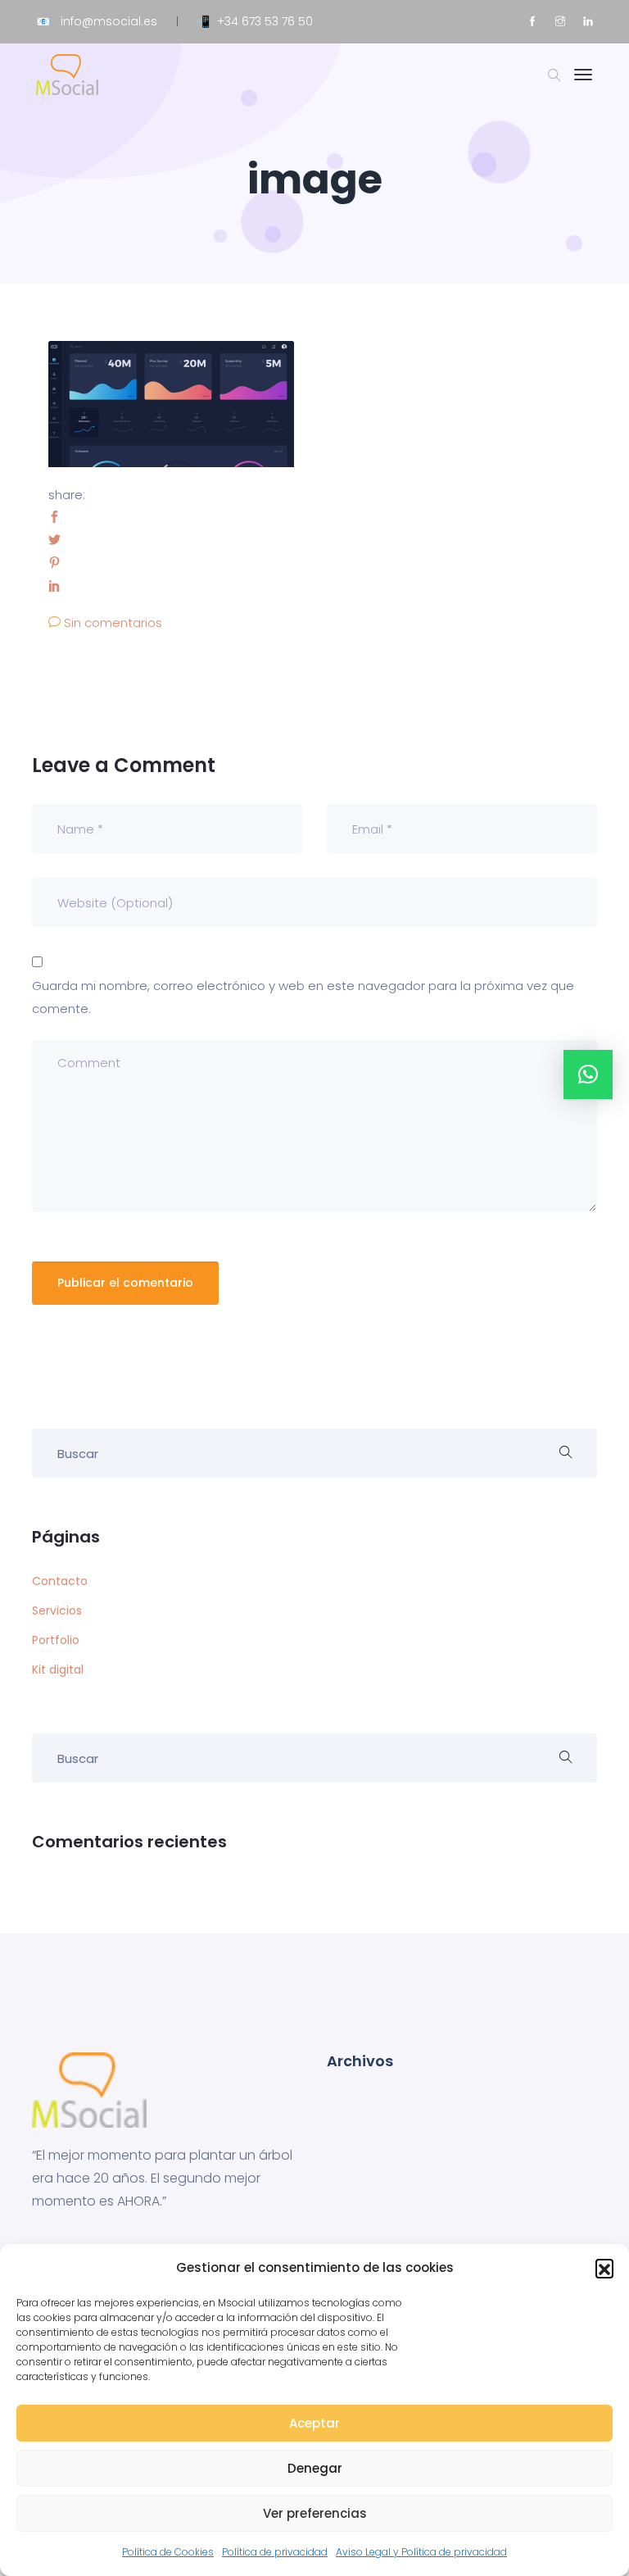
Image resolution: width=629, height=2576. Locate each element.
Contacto (60, 1581)
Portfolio (56, 1640)
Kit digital (58, 1670)
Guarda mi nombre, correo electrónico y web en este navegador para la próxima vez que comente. (303, 997)
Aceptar (314, 2423)
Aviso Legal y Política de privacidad (421, 2552)
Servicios (57, 1611)
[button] (604, 2268)
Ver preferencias (315, 2513)
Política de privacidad (275, 2552)
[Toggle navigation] (583, 83)
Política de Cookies (168, 2552)
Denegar (315, 2468)
